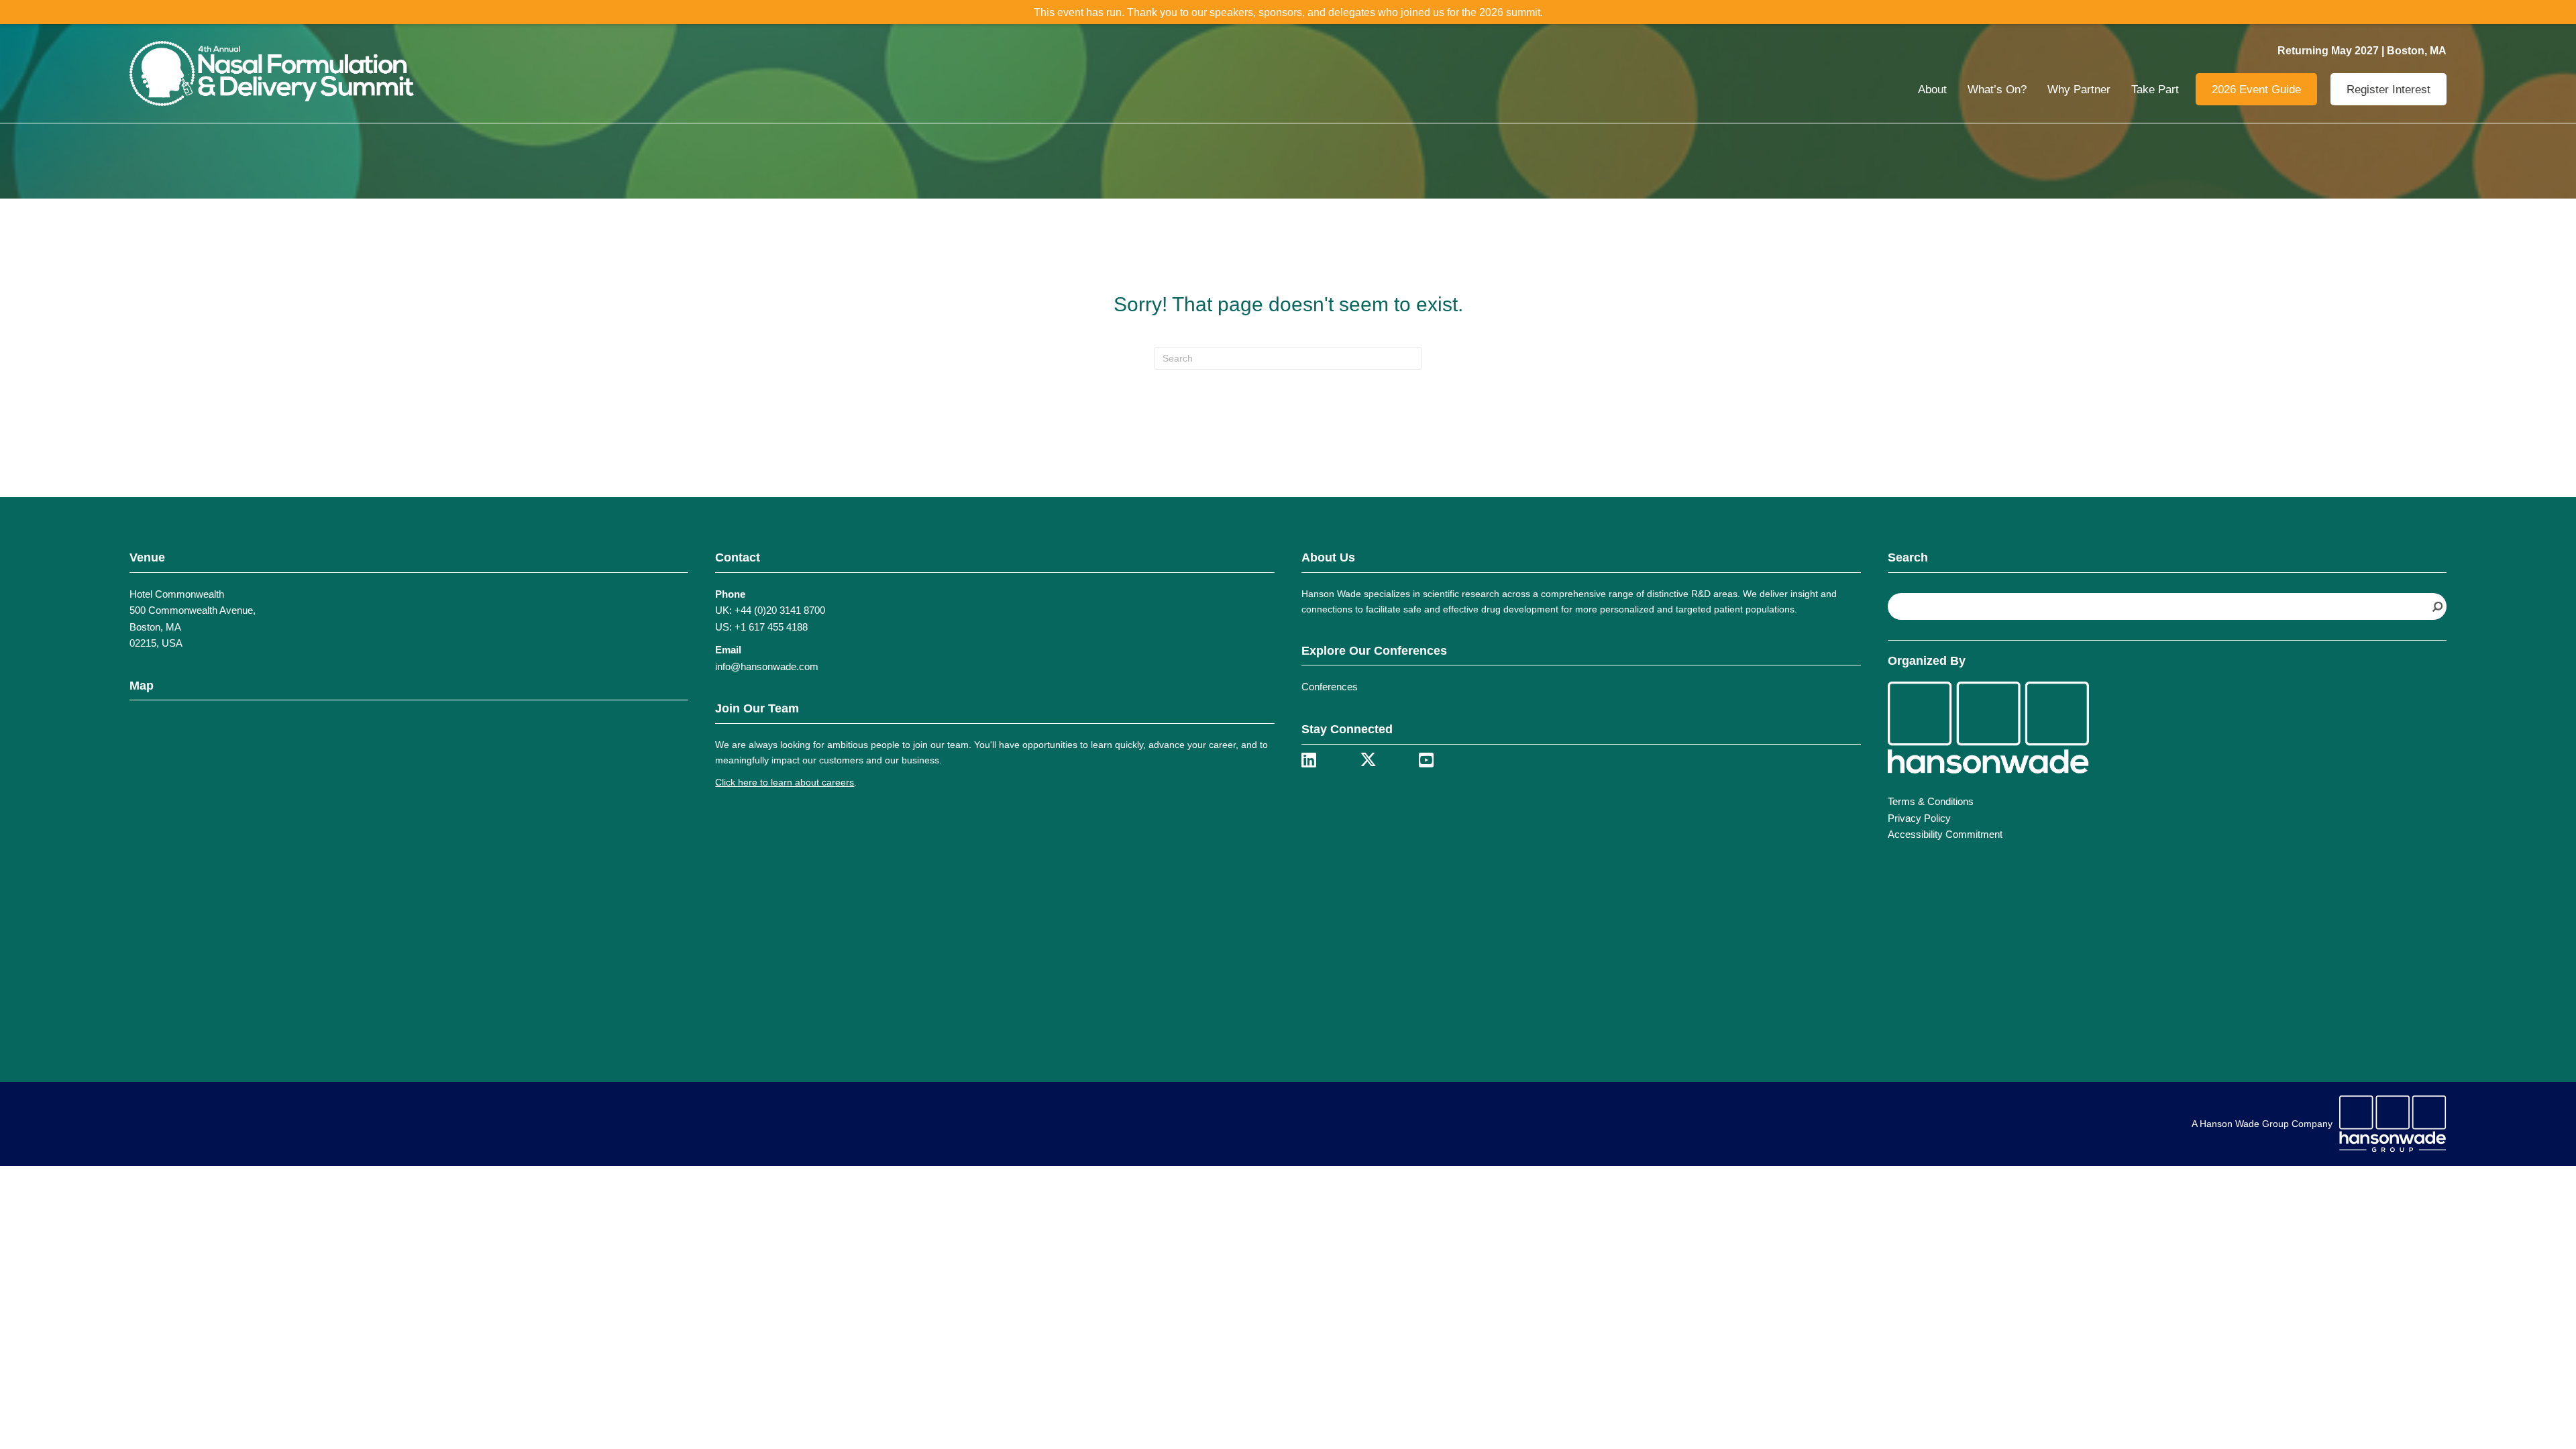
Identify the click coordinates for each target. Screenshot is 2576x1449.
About (1932, 90)
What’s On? (1997, 90)
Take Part (2155, 90)
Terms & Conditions (1931, 801)
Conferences (1330, 687)
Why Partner (2079, 90)
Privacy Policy (1919, 818)
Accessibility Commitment (1945, 834)
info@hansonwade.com (767, 666)
